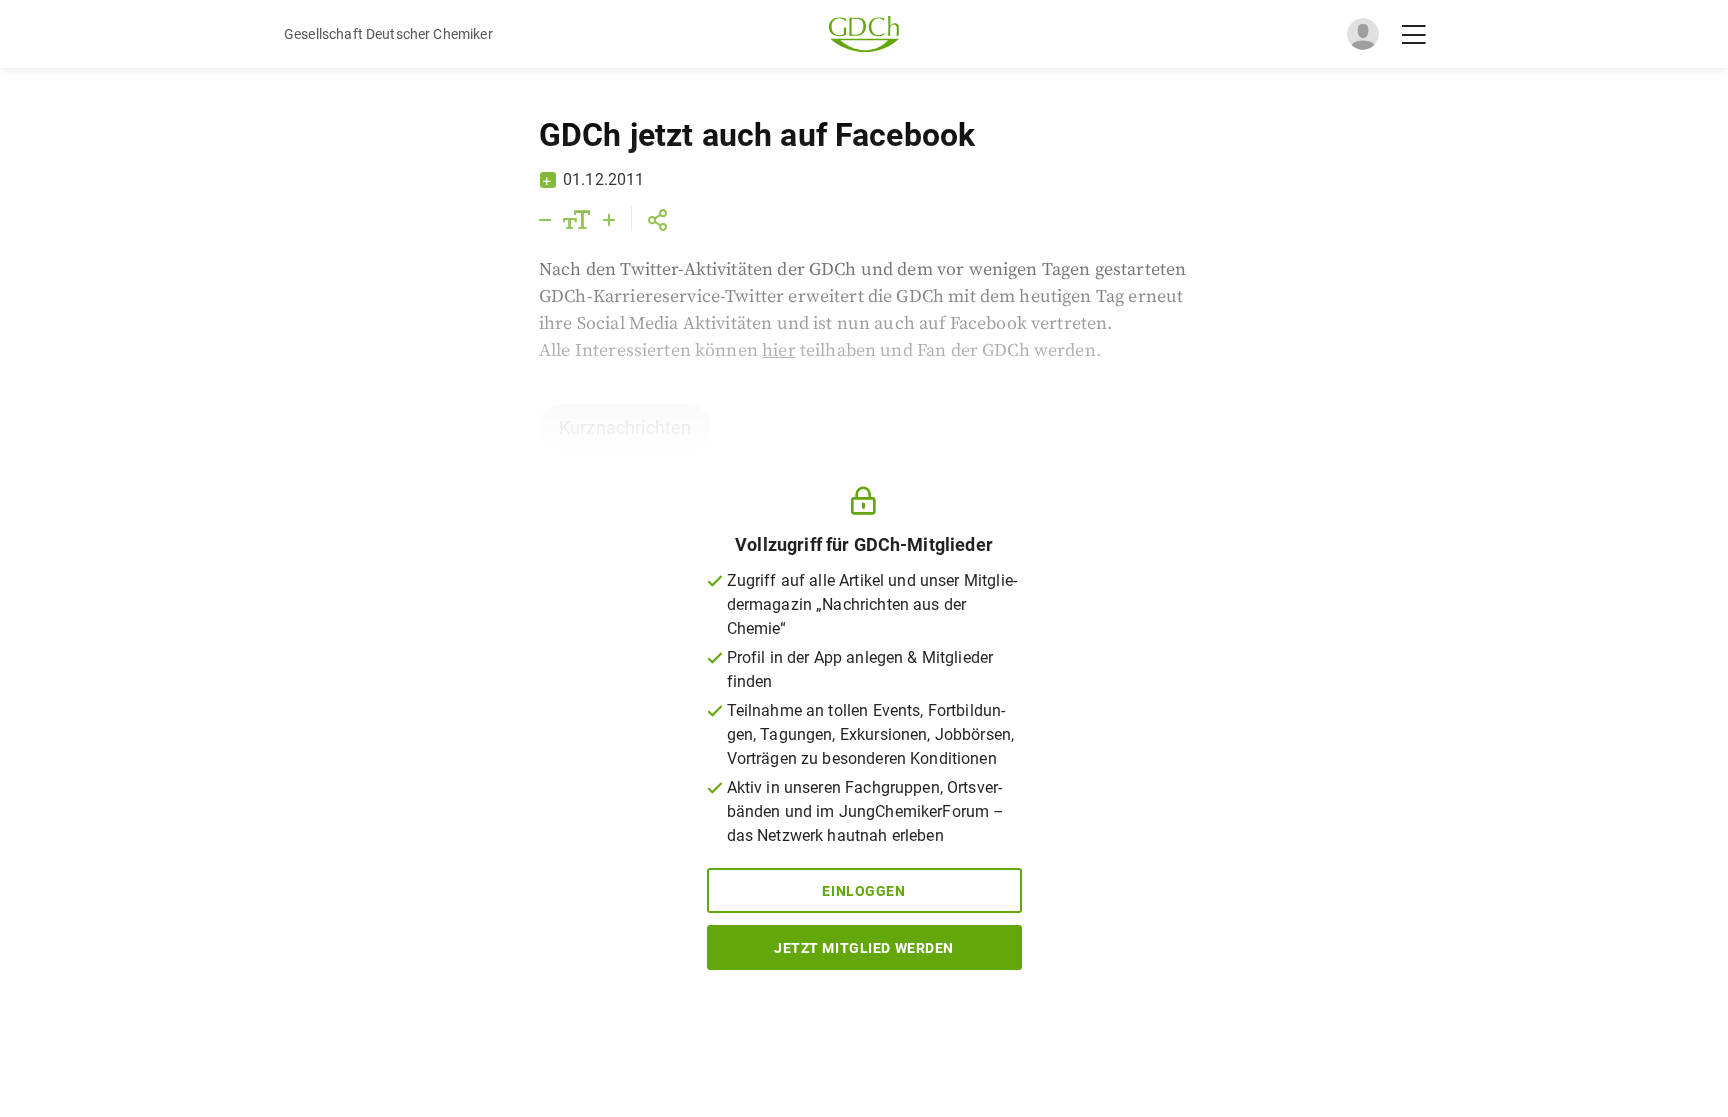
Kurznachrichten (625, 427)
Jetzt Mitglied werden (864, 948)
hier (779, 350)
